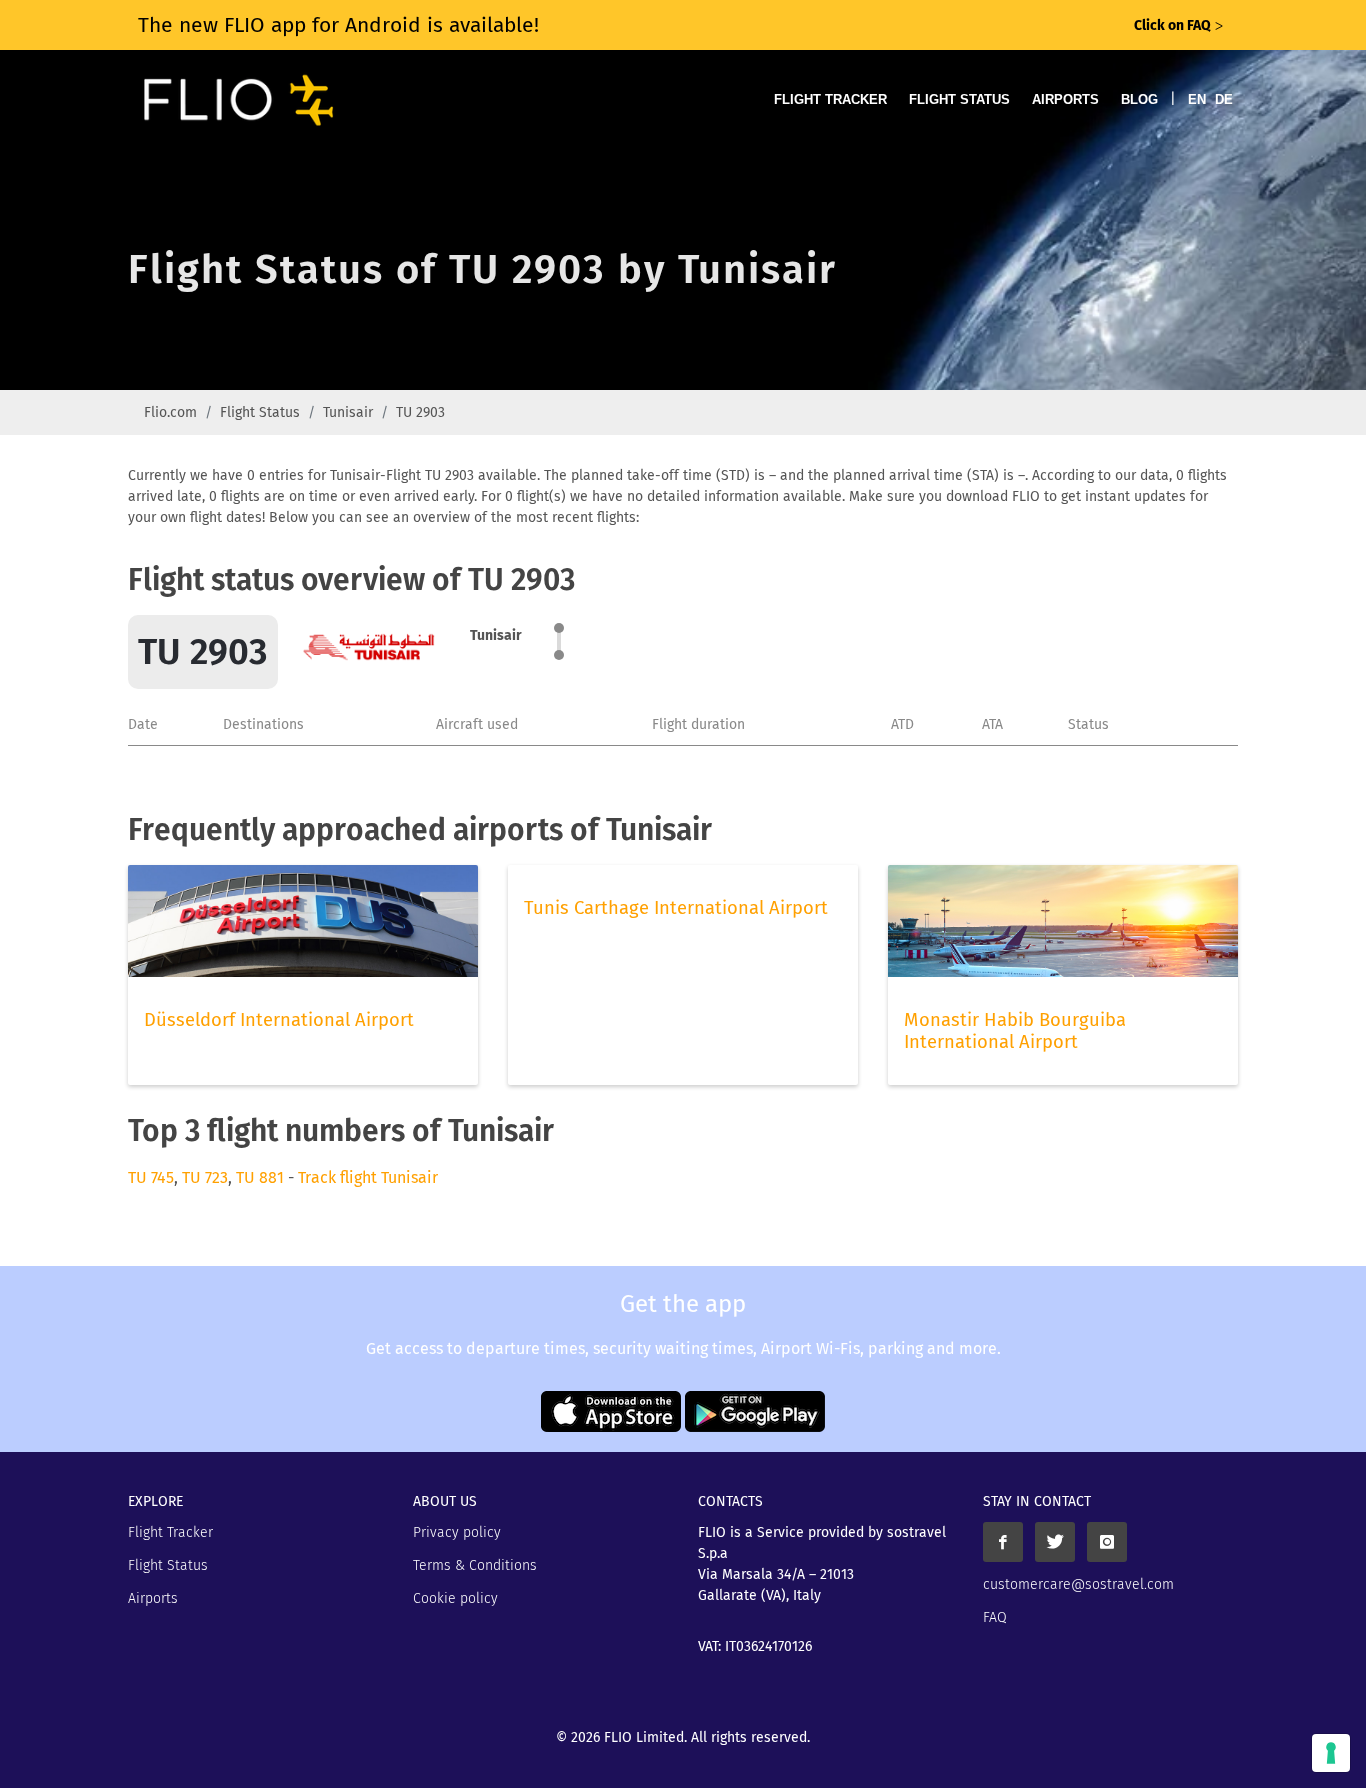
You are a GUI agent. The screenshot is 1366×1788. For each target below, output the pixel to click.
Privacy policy (457, 1532)
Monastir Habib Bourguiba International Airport (1015, 1031)
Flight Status (959, 99)
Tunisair (348, 412)
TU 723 (205, 1177)
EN (1197, 99)
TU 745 (151, 1177)
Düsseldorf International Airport (279, 1020)
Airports (1065, 99)
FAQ (995, 1617)
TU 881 (260, 1177)
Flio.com (170, 412)
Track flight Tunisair (368, 1177)
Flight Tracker (830, 99)
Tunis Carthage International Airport (676, 908)
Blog (1139, 99)
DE (1224, 99)
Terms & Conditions (475, 1565)
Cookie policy (455, 1598)
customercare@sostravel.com (1078, 1584)
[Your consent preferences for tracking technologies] (1331, 1753)
